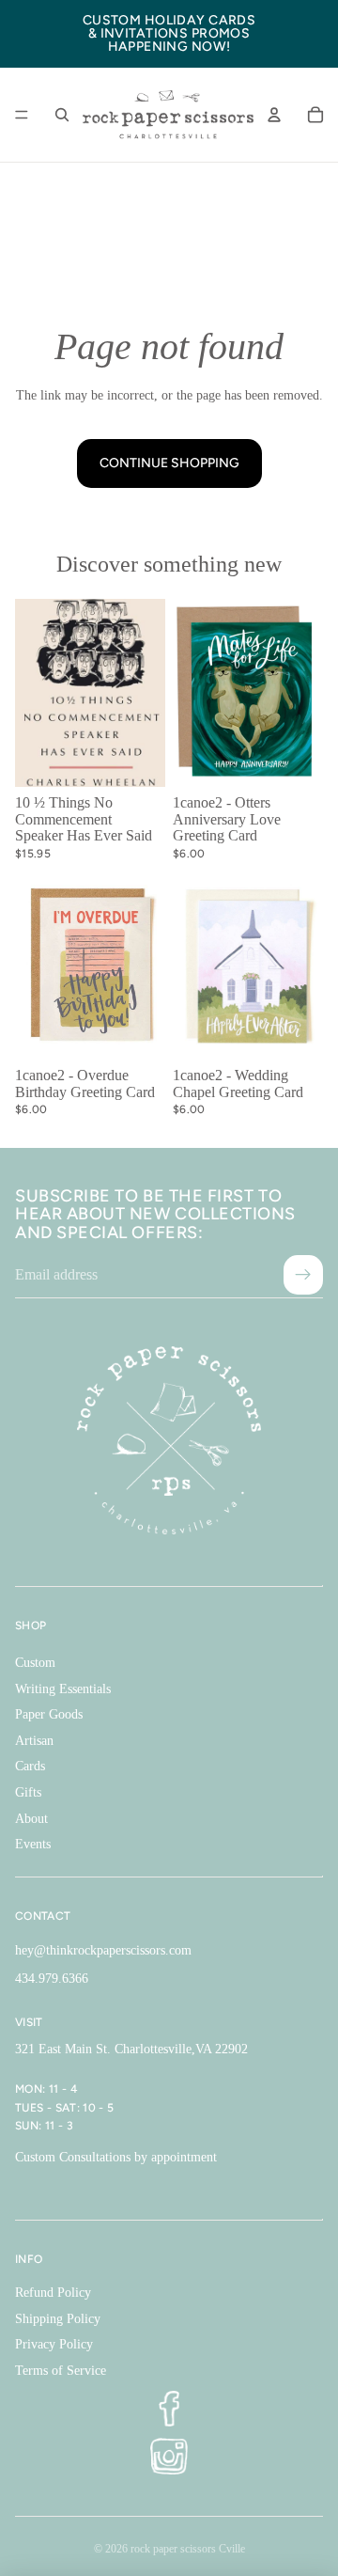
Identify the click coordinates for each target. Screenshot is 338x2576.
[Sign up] (303, 1275)
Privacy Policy (54, 2344)
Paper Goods (49, 1714)
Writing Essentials (63, 1689)
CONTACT (43, 1916)
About (31, 1819)
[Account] (274, 115)
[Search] (62, 115)
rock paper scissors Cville (188, 2549)
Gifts (28, 1792)
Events (33, 1844)
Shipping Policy (58, 2319)
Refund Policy (53, 2293)
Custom (35, 1663)
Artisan (34, 1741)
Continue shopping (169, 463)
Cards (30, 1766)
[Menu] (22, 115)
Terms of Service (61, 2371)
